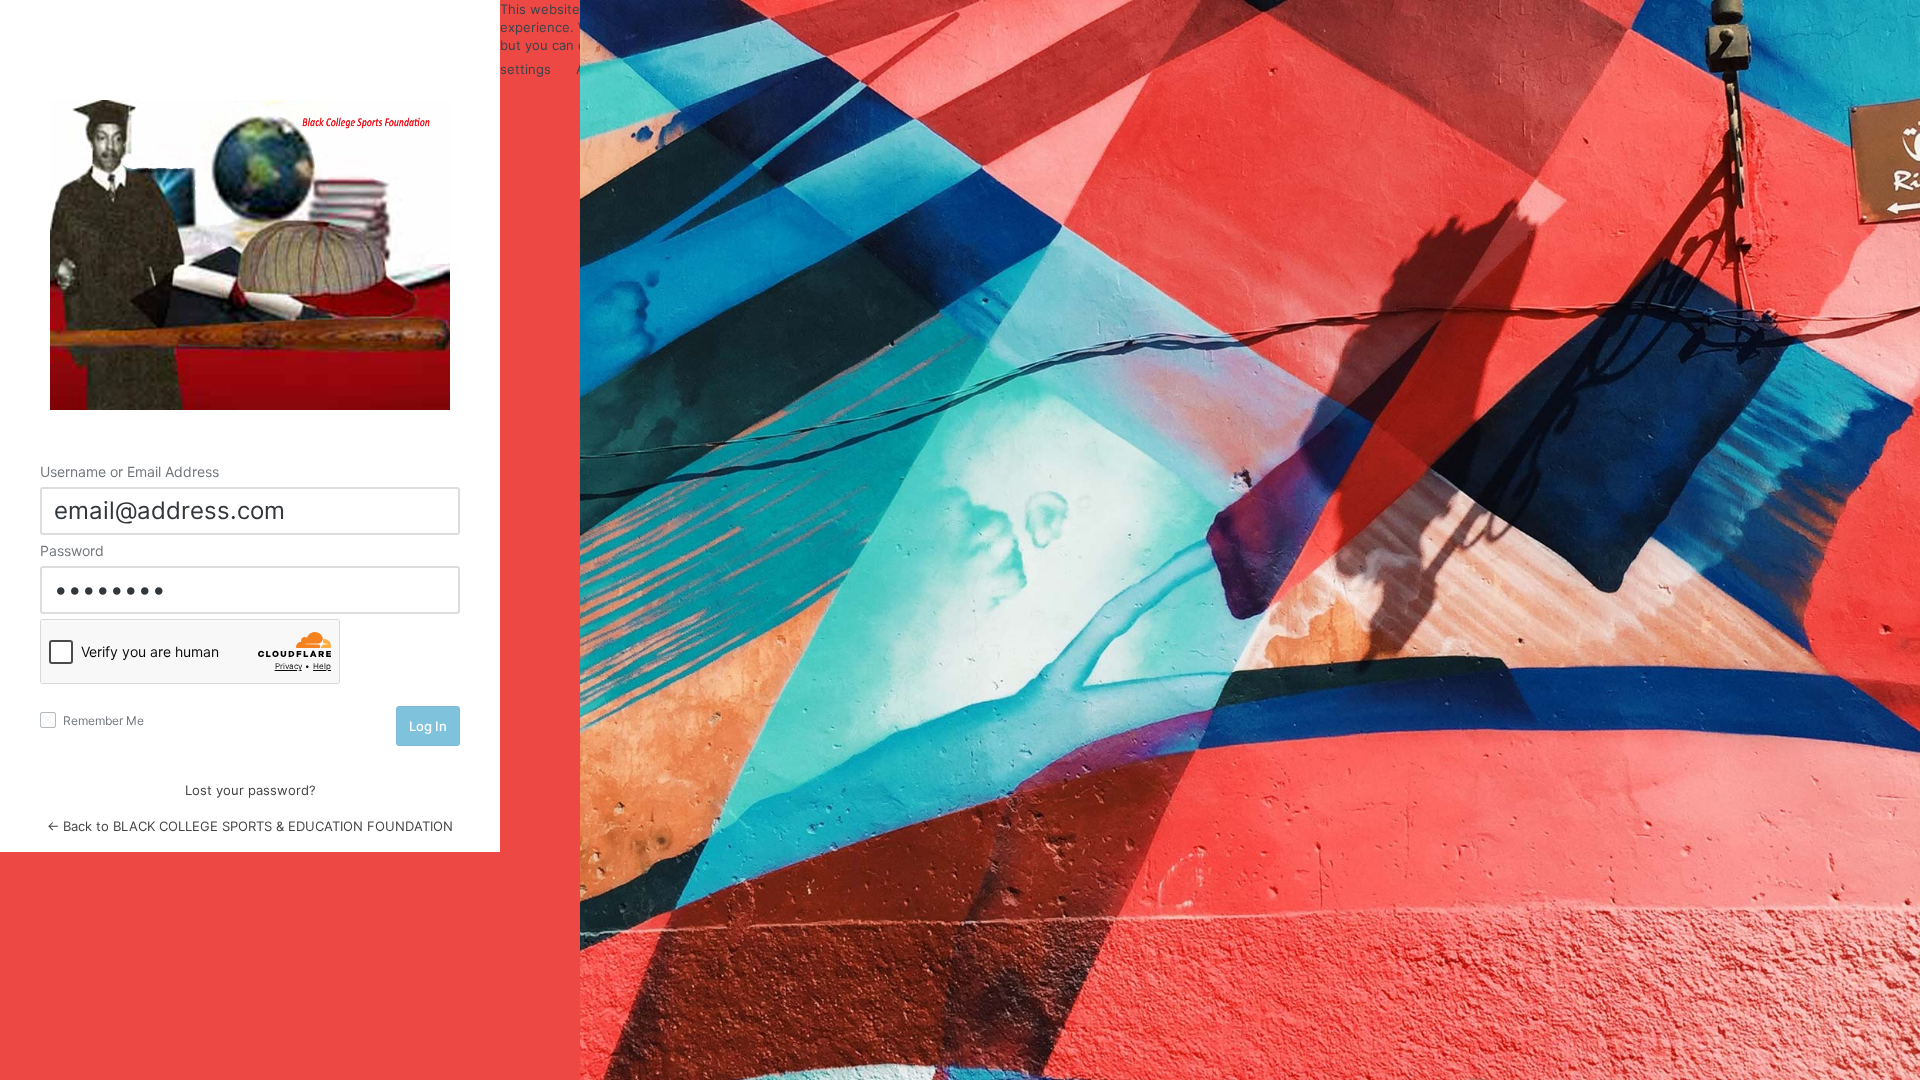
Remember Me (102, 720)
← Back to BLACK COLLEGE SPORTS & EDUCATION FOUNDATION (250, 826)
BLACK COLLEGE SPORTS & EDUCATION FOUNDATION (250, 255)
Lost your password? (250, 790)
